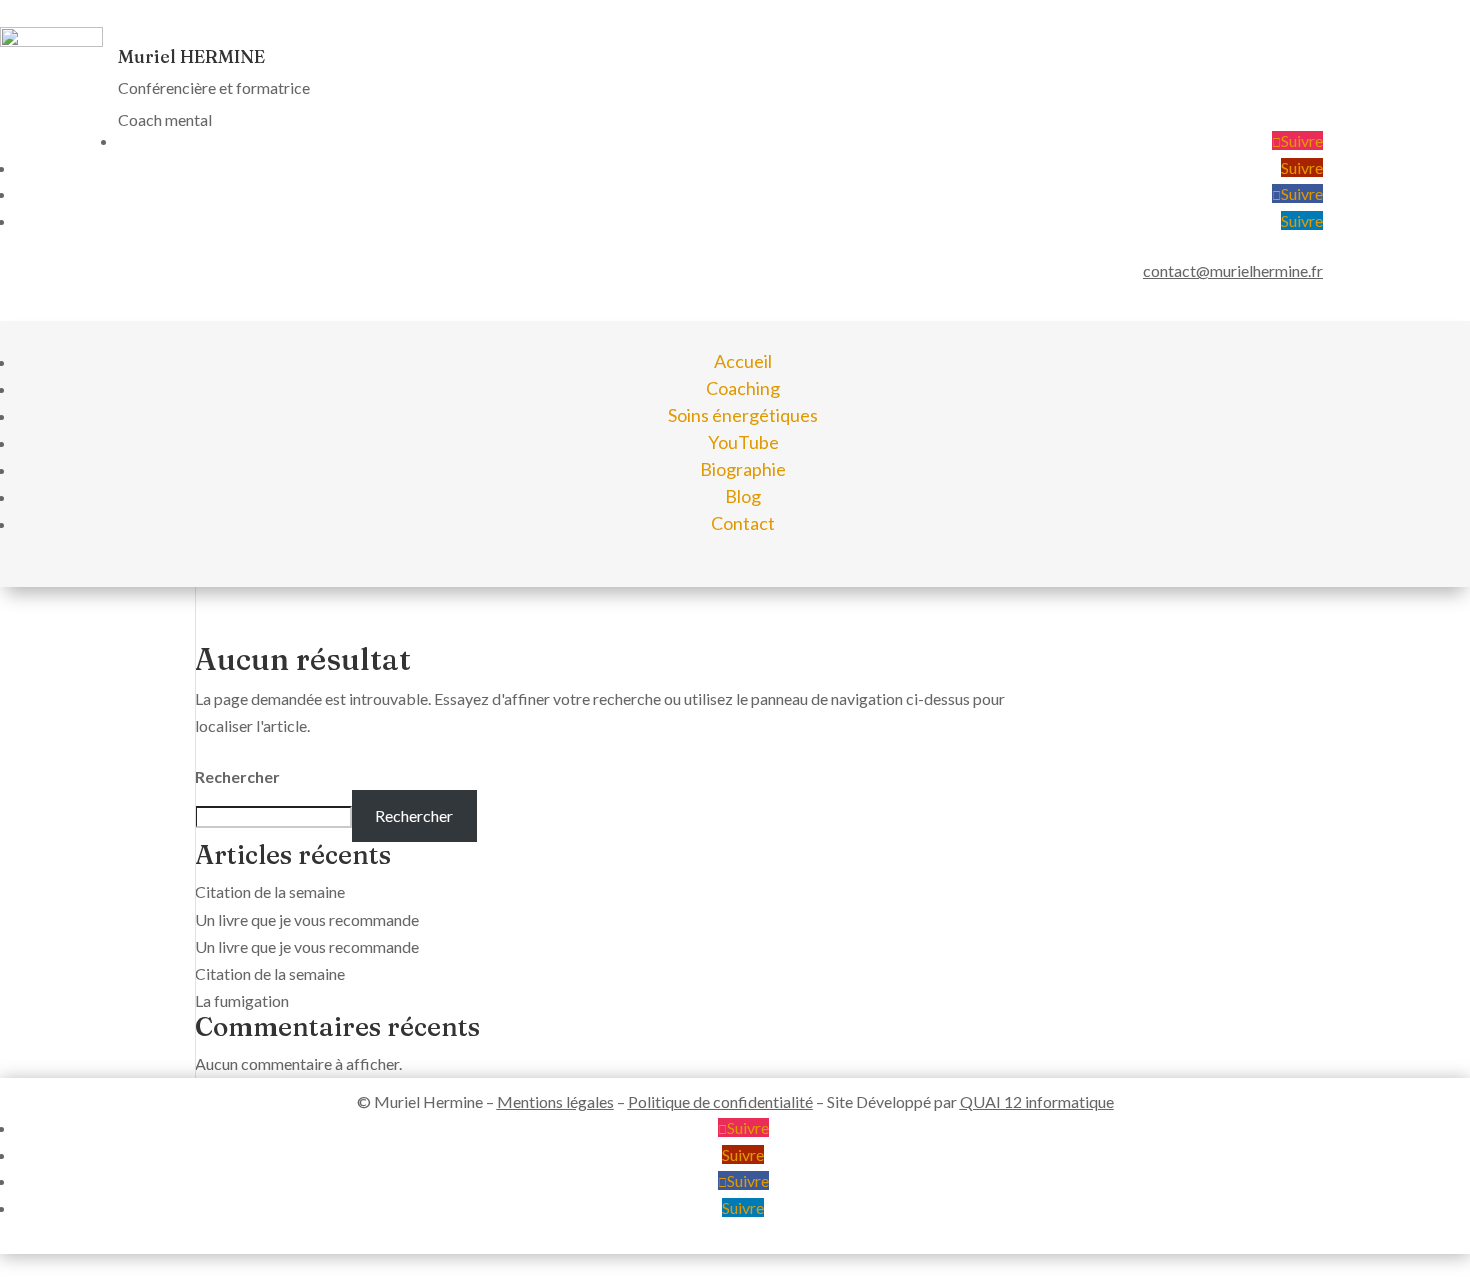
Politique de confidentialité (720, 1101)
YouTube (743, 442)
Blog (743, 496)
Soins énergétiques (743, 415)
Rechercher (237, 776)
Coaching (743, 388)
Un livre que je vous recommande (307, 919)
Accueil (743, 361)
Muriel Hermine (428, 1101)
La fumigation (242, 1000)
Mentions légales (555, 1101)
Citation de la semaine (270, 891)
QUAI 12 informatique (1037, 1101)
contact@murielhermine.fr (1233, 270)
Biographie (743, 469)
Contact (743, 523)
